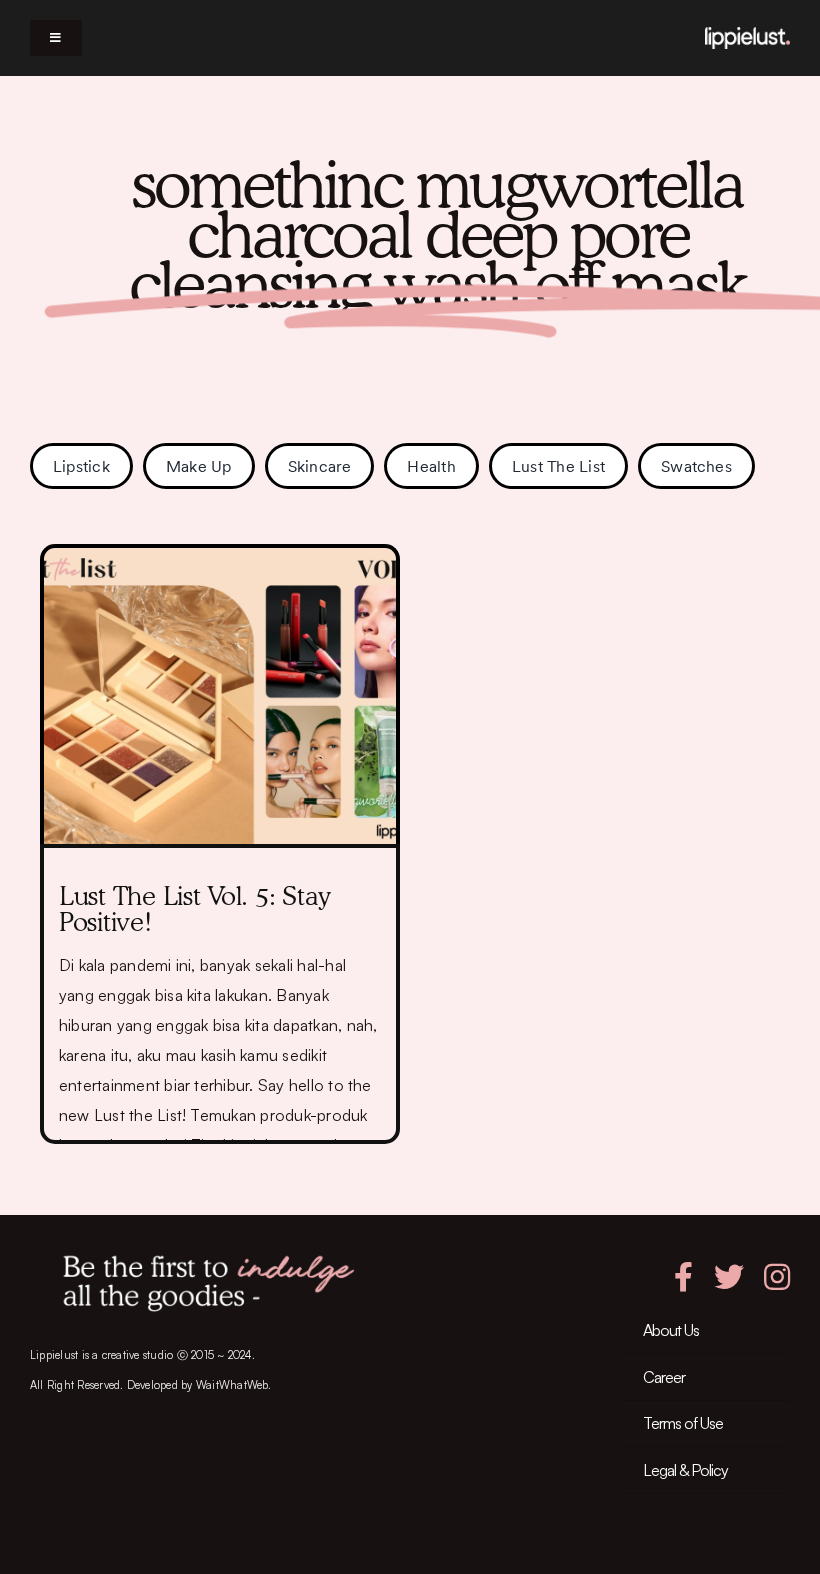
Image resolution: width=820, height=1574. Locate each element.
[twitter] (729, 1277)
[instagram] (777, 1277)
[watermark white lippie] (747, 35)
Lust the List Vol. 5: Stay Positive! (194, 908)
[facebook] (683, 1277)
